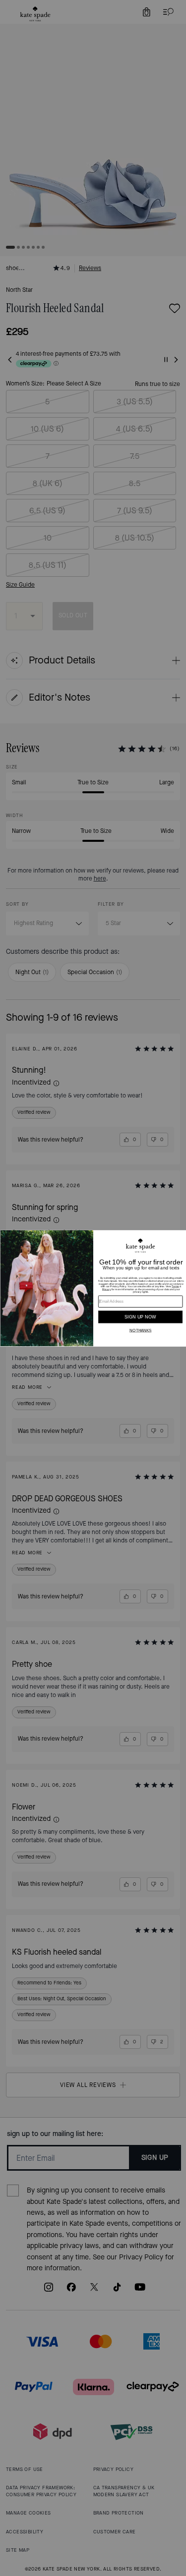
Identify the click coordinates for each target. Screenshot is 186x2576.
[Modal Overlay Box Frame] (93, 1288)
